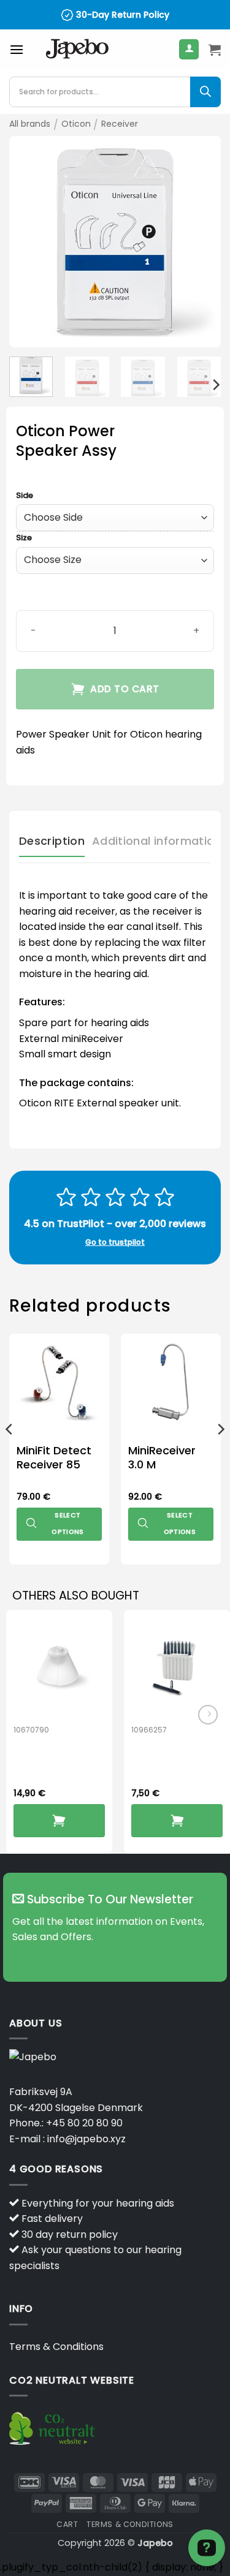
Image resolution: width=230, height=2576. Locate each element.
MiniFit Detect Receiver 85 (54, 1458)
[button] (17, 49)
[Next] (201, 242)
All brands (30, 124)
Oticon (76, 124)
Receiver (120, 124)
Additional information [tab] (157, 841)
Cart (67, 2524)
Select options (67, 1523)
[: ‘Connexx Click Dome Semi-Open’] (59, 1821)
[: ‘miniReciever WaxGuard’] (177, 1821)
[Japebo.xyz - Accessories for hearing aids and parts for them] (77, 50)
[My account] (189, 49)
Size (24, 538)
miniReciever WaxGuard (169, 1755)
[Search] (205, 92)
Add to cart (125, 689)
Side (25, 496)
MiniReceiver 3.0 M (162, 1458)
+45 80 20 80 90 (84, 2123)
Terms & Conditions (56, 2347)
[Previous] (29, 242)
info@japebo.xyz (86, 2139)
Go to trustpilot (115, 1242)
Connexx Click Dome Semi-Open (56, 1763)
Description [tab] (52, 841)
